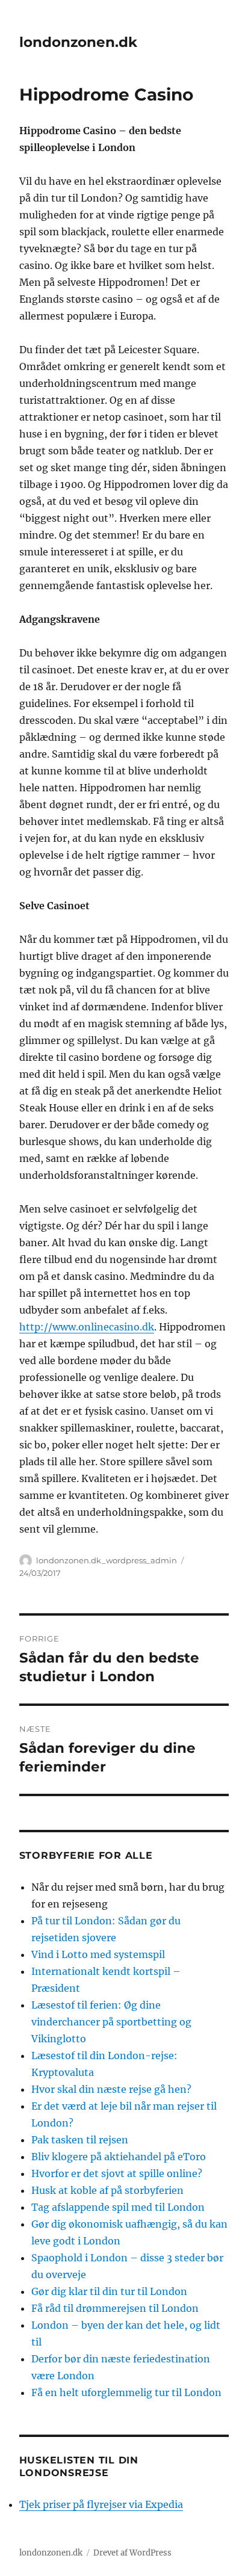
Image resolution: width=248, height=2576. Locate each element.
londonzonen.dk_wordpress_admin (107, 1560)
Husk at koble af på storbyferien (107, 2190)
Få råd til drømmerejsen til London (115, 2308)
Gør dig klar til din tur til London (109, 2291)
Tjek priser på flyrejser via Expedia (101, 2504)
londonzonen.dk (78, 42)
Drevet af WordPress (132, 2553)
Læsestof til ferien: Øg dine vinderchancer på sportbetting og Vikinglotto (111, 2022)
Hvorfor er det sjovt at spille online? (117, 2173)
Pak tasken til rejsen (80, 2140)
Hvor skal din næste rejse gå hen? (111, 2089)
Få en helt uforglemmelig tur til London (126, 2392)
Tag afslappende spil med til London (118, 2207)
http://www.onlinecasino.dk (87, 1327)
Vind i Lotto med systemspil (98, 1954)
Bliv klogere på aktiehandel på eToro (119, 2157)
